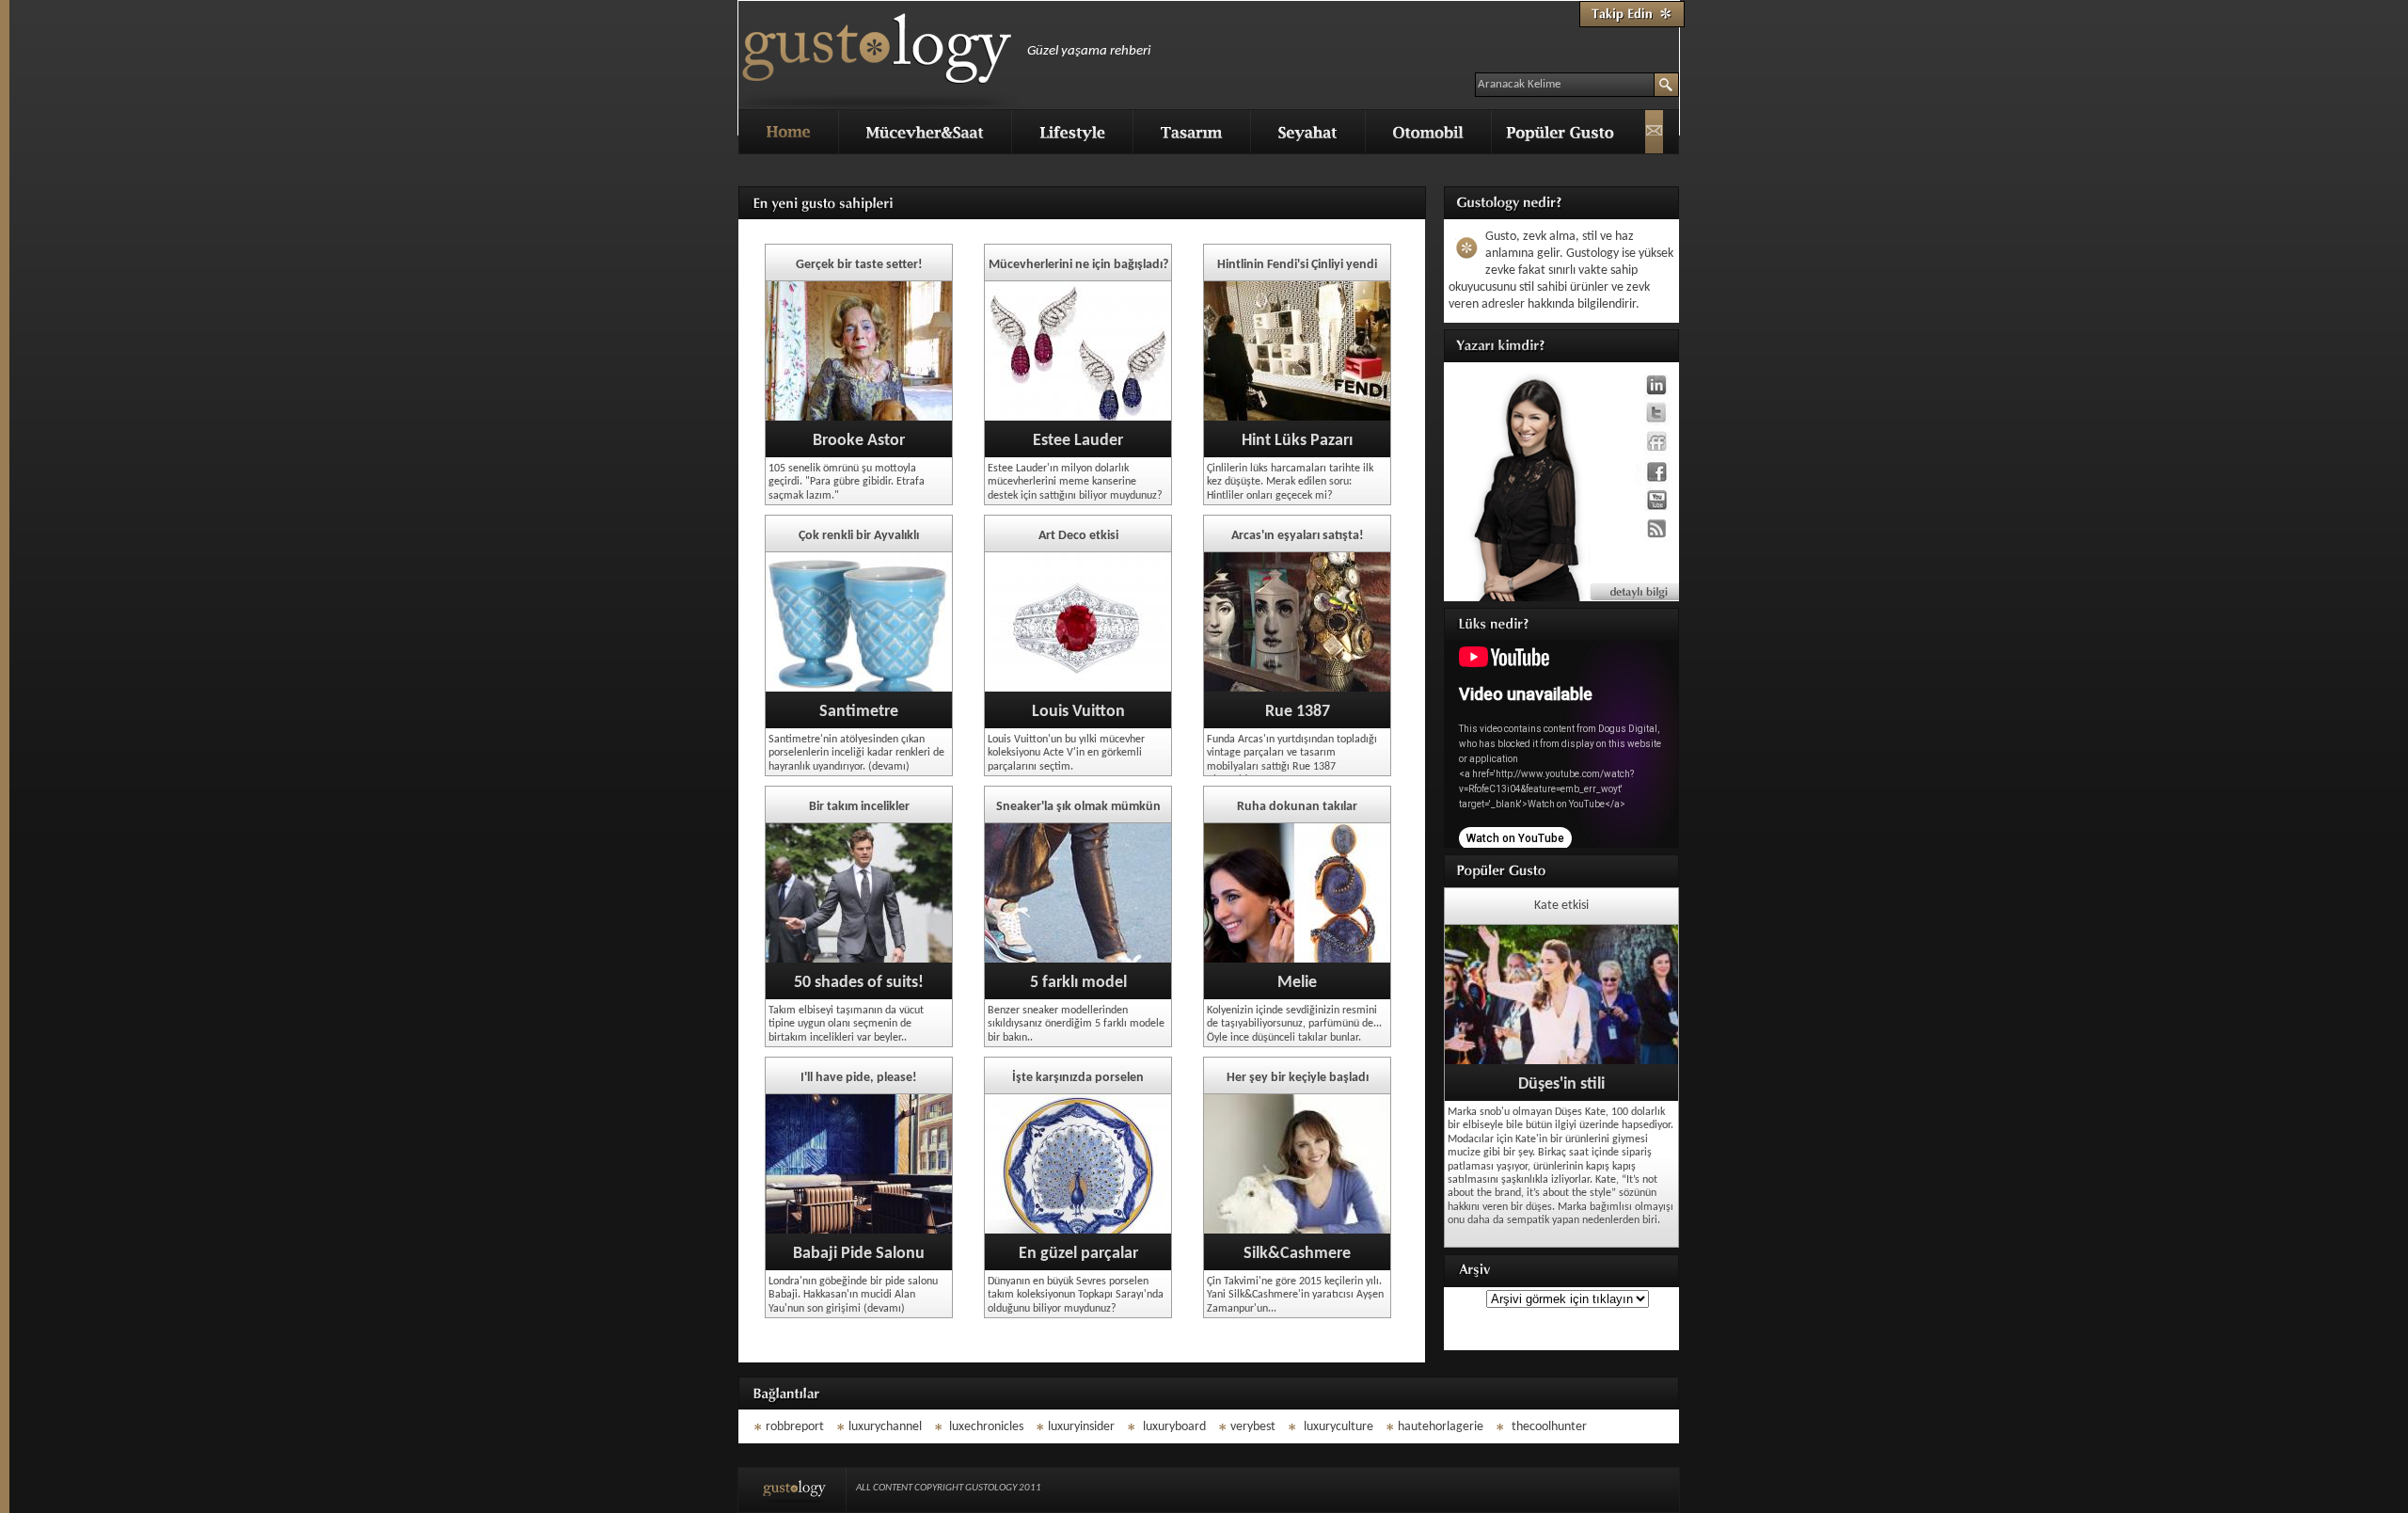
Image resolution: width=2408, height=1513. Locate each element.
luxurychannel (885, 1427)
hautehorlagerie (1441, 1427)
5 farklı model (1078, 983)
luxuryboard (1174, 1427)
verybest (1253, 1427)
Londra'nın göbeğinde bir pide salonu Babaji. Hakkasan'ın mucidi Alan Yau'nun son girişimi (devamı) (853, 1295)
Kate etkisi (1561, 906)
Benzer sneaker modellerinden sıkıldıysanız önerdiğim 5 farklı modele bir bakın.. (1076, 1024)
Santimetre (859, 712)
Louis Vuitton (1078, 712)
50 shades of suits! (859, 983)
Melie (1297, 983)
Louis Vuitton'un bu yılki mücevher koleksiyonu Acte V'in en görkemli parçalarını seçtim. (1066, 753)
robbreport (795, 1427)
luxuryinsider (1081, 1427)
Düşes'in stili (1561, 1084)
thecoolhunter (1549, 1427)
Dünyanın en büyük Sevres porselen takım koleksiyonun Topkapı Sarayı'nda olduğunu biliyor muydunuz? (1076, 1295)
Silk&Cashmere (1297, 1254)
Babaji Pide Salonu (859, 1254)
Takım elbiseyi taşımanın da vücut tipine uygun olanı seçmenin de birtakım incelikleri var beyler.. (846, 1024)
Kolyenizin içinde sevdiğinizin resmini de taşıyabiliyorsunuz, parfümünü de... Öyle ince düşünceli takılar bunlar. (1294, 1024)
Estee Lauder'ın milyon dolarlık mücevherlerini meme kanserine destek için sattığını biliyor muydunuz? (1075, 482)
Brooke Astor (859, 441)
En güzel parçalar (1078, 1254)
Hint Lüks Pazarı (1297, 441)
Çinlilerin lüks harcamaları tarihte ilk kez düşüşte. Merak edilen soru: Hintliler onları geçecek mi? (1290, 482)
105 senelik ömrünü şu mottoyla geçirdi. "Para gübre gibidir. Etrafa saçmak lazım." (847, 482)
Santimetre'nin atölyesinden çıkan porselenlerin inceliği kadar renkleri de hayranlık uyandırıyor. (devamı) (856, 753)
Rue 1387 (1298, 712)
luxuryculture (1339, 1427)
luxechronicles (985, 1427)
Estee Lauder (1078, 441)
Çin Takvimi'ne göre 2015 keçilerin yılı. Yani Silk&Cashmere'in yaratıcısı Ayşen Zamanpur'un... (1295, 1295)
